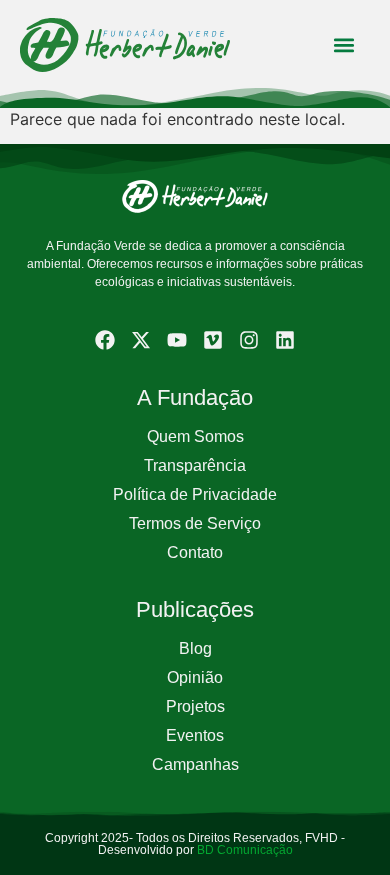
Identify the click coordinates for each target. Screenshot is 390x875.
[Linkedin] (285, 340)
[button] (343, 44)
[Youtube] (177, 340)
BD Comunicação (243, 850)
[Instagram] (249, 340)
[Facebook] (105, 340)
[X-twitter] (141, 340)
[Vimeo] (213, 340)
